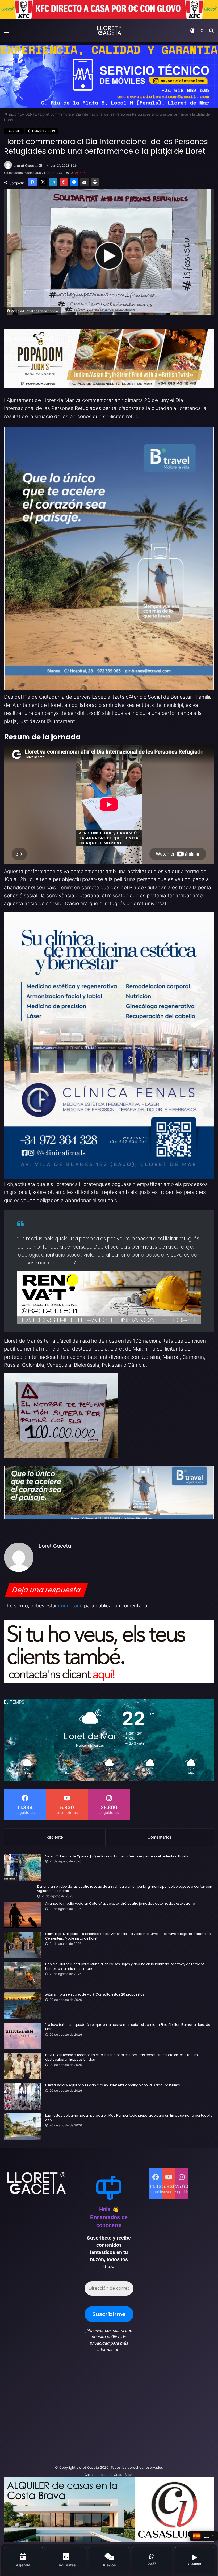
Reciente (55, 1837)
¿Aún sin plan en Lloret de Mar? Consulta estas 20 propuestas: (95, 1994)
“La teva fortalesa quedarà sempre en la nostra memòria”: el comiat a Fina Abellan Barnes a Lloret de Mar (128, 2027)
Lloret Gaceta (26, 166)
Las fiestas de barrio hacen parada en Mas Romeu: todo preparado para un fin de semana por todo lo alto (129, 2118)
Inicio (12, 114)
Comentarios (160, 1837)
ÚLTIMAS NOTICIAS (42, 131)
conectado (70, 1606)
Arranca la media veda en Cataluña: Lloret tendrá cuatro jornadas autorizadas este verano (120, 1904)
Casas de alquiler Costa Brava (109, 2475)
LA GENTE (28, 114)
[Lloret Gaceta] (109, 30)
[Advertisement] (73, 2411)
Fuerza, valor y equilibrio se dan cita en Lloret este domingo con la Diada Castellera (113, 2085)
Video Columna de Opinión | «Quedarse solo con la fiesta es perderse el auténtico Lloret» (117, 1856)
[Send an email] (40, 166)
